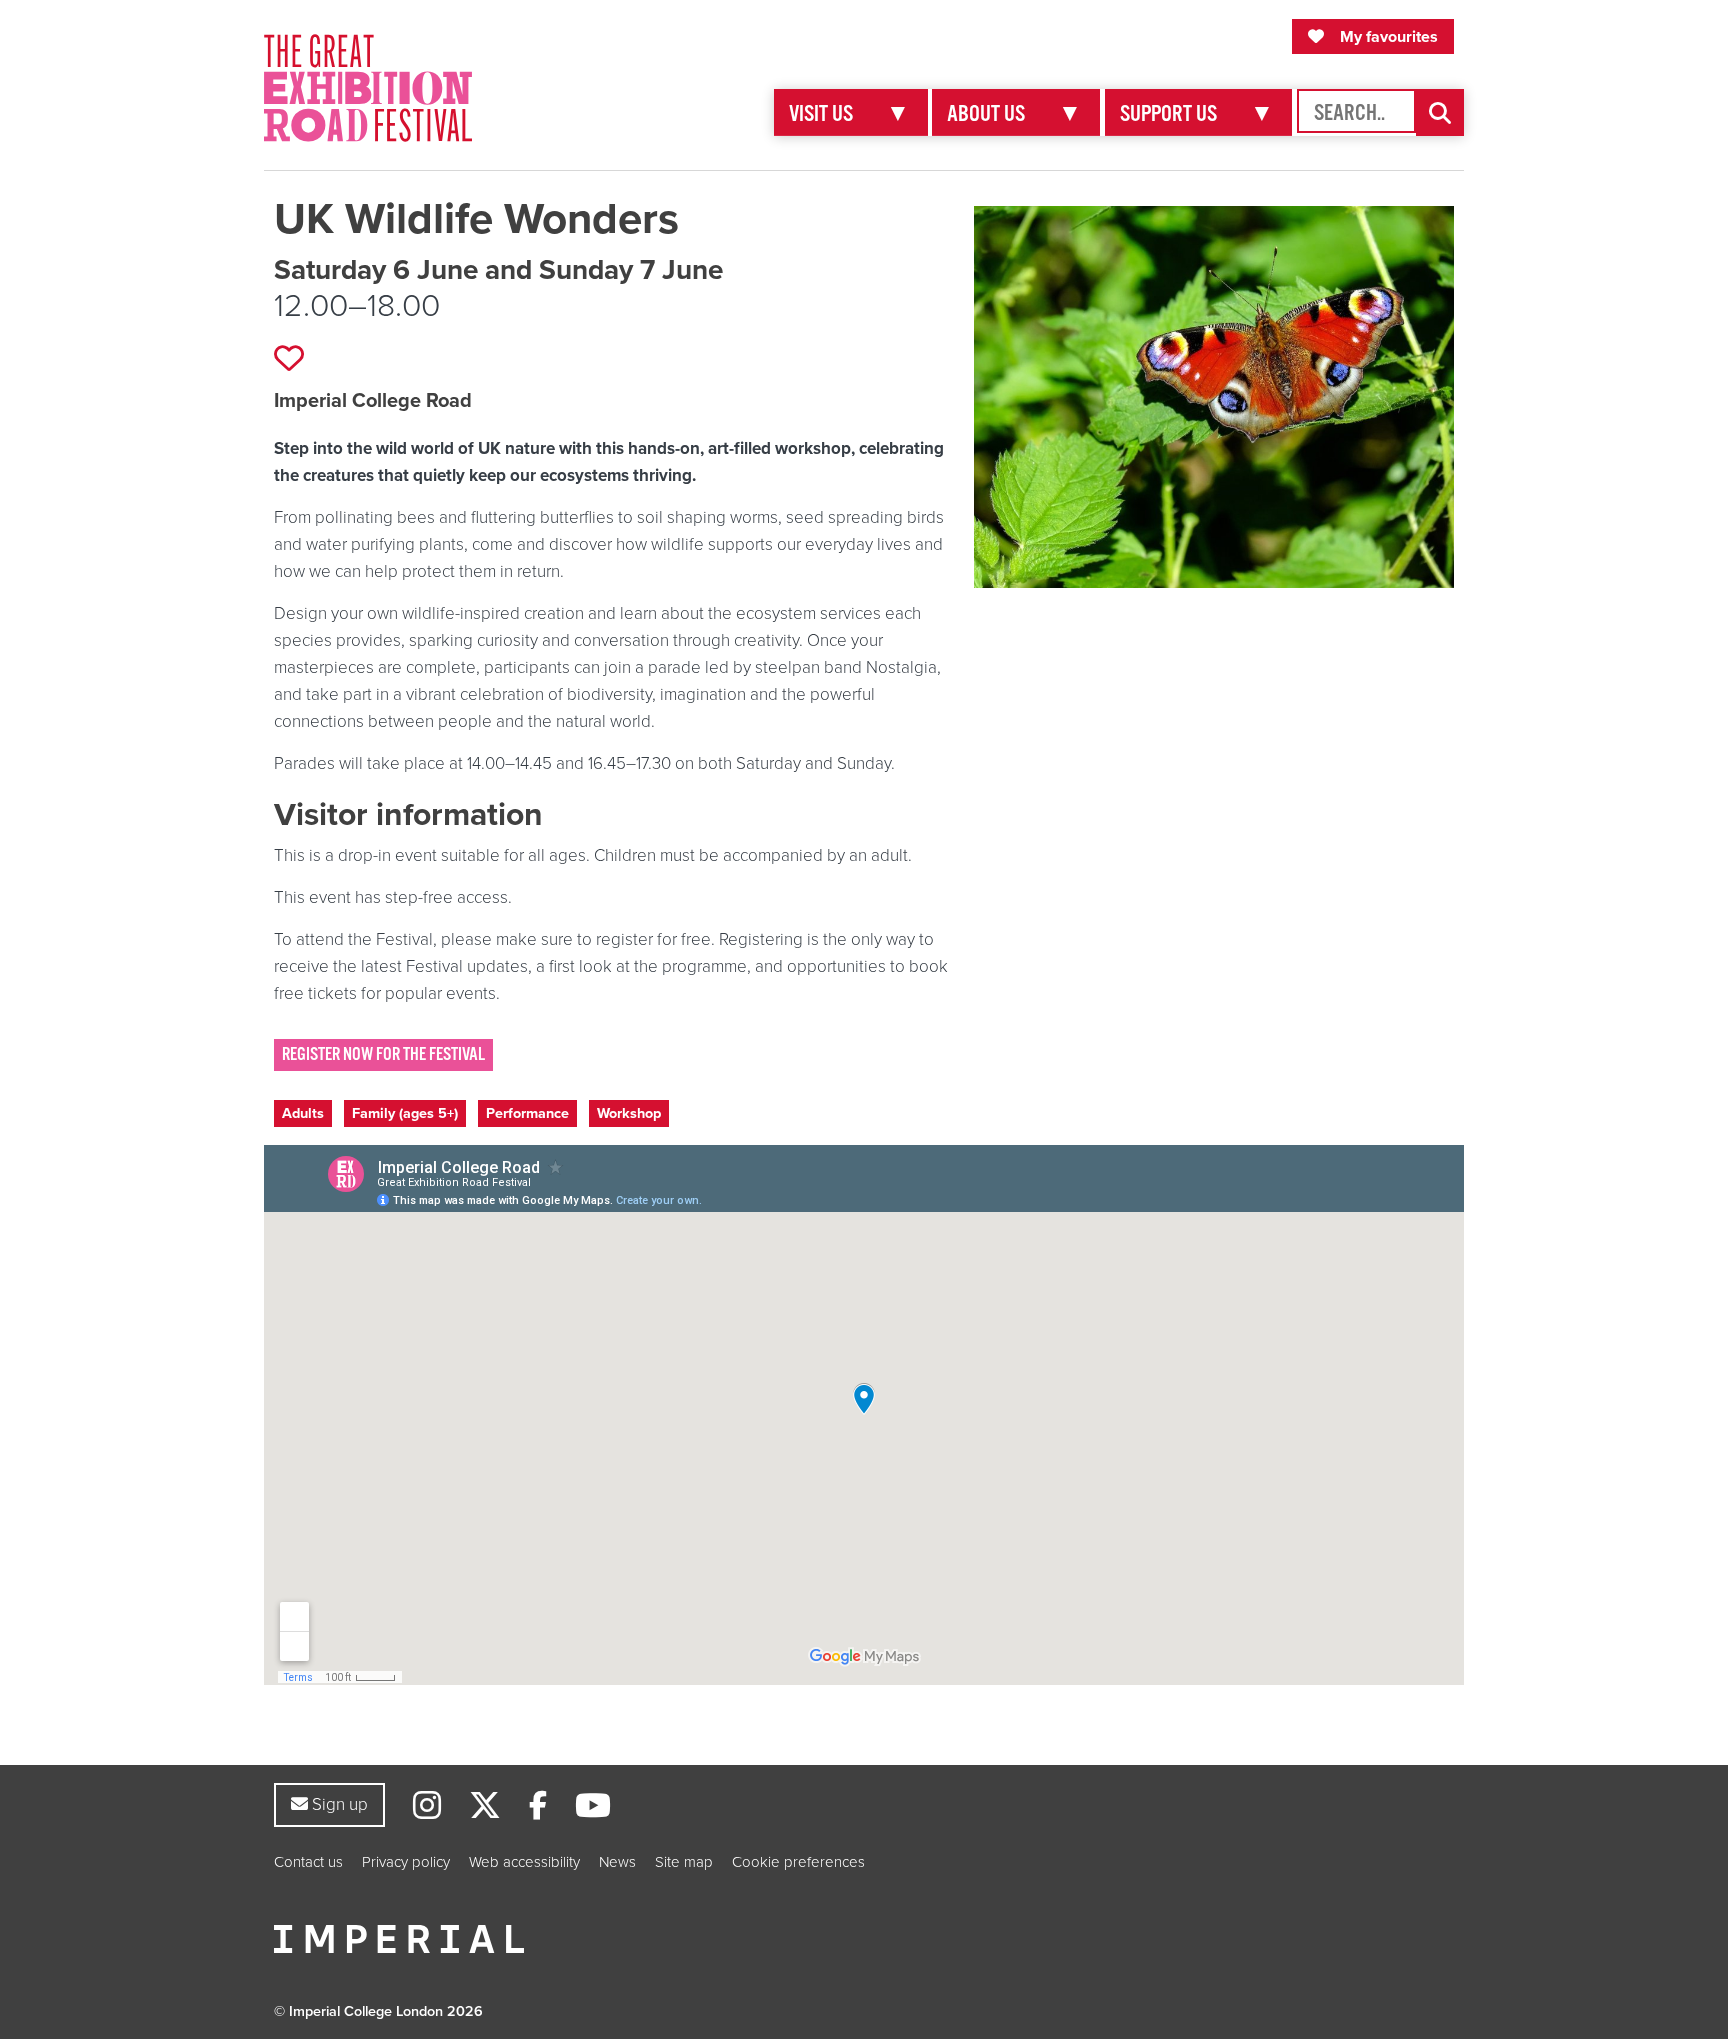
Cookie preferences (798, 1862)
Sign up (337, 1804)
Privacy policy (406, 1862)
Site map (684, 1862)
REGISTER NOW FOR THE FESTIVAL (383, 1054)
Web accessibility (524, 1862)
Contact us (308, 1862)
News (617, 1862)
